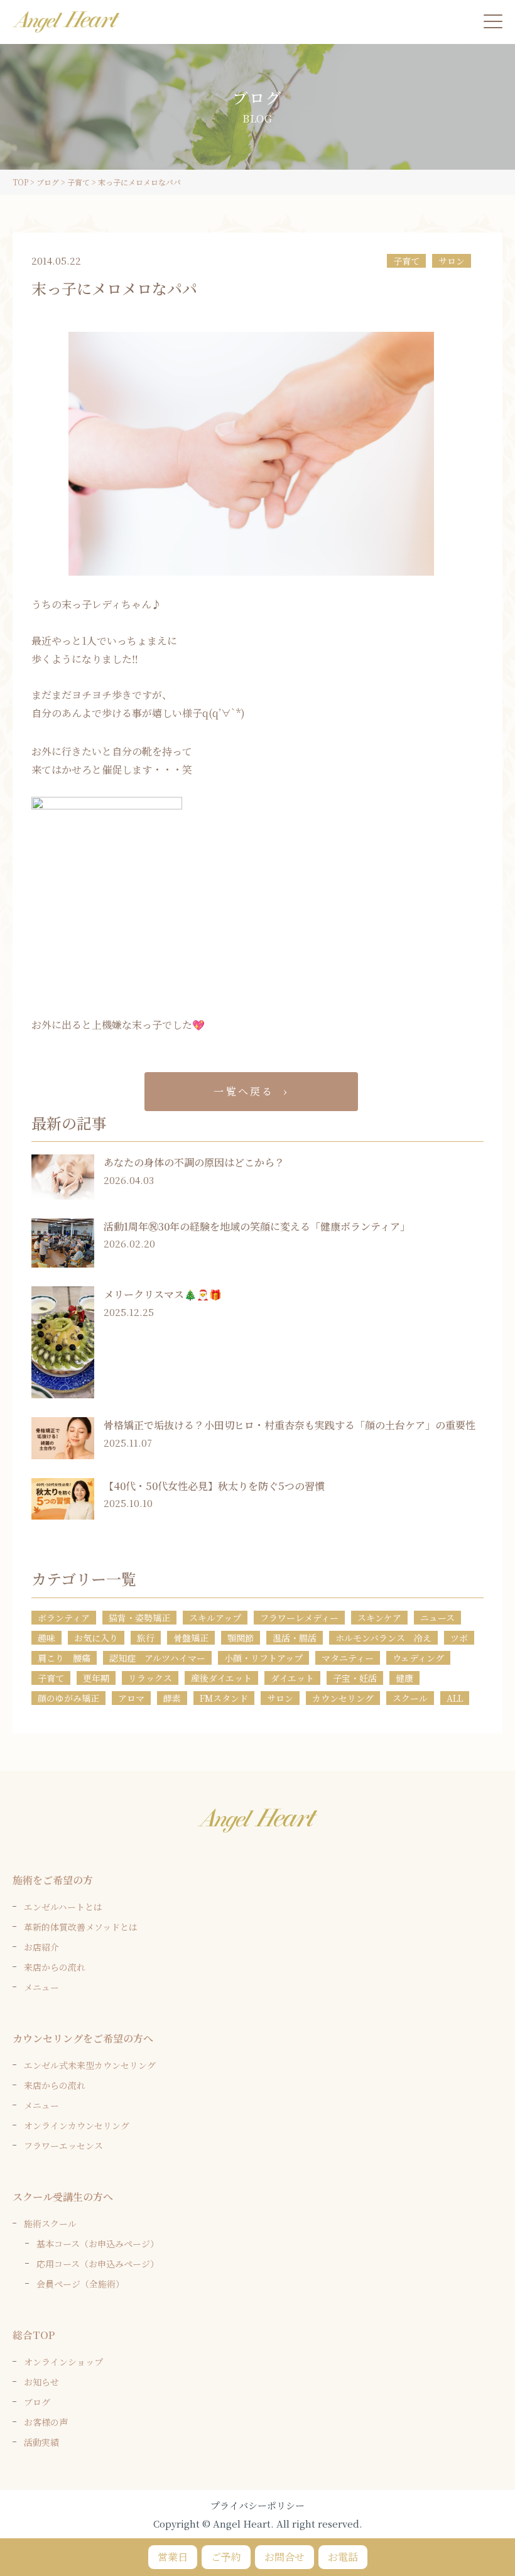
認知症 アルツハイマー (157, 1658)
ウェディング (418, 1658)
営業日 (173, 2557)
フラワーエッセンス (63, 2146)
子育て (406, 261)
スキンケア (379, 1618)
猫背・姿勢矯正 (139, 1618)
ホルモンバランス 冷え (383, 1638)
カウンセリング (343, 1698)
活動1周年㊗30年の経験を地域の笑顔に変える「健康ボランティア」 (257, 1226)
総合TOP (34, 2335)
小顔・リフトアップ (263, 1658)
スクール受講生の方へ (63, 2197)
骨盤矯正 (191, 1638)
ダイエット (292, 1678)
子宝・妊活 (355, 1678)
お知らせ (41, 2382)
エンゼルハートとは (63, 1907)
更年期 (96, 1678)
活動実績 (41, 2442)
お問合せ (285, 2557)
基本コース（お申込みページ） (98, 2244)
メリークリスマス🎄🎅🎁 (163, 1294)
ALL (455, 1698)
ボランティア (64, 1618)
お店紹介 (41, 1947)
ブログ (37, 2402)
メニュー (41, 1987)
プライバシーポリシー (257, 2505)
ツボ (459, 1638)
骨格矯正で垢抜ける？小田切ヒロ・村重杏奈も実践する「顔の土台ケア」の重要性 (290, 1425)
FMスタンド (224, 1698)
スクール (410, 1698)
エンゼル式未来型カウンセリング (90, 2065)
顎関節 (241, 1638)
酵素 (172, 1698)
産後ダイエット (221, 1678)
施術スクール (50, 2223)
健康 (404, 1678)
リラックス (150, 1678)
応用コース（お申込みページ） (98, 2264)
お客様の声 (46, 2422)
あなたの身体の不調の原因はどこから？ (194, 1162)
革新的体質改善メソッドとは (81, 1927)
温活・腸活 (295, 1638)
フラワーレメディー (299, 1618)
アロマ (131, 1698)
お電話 (343, 2557)
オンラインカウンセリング (77, 2125)
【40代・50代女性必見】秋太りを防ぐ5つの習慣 (214, 1486)
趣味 (46, 1638)
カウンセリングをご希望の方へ (83, 2038)
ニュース (437, 1618)
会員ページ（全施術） (80, 2284)
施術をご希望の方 (53, 1880)
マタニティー (348, 1658)
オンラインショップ (63, 2362)
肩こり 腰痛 (64, 1658)
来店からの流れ (55, 1967)
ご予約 (226, 2557)
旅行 (146, 1638)
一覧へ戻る (244, 1091)
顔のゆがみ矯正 (68, 1698)
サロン (452, 261)
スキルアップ (215, 1618)
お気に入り (96, 1638)
